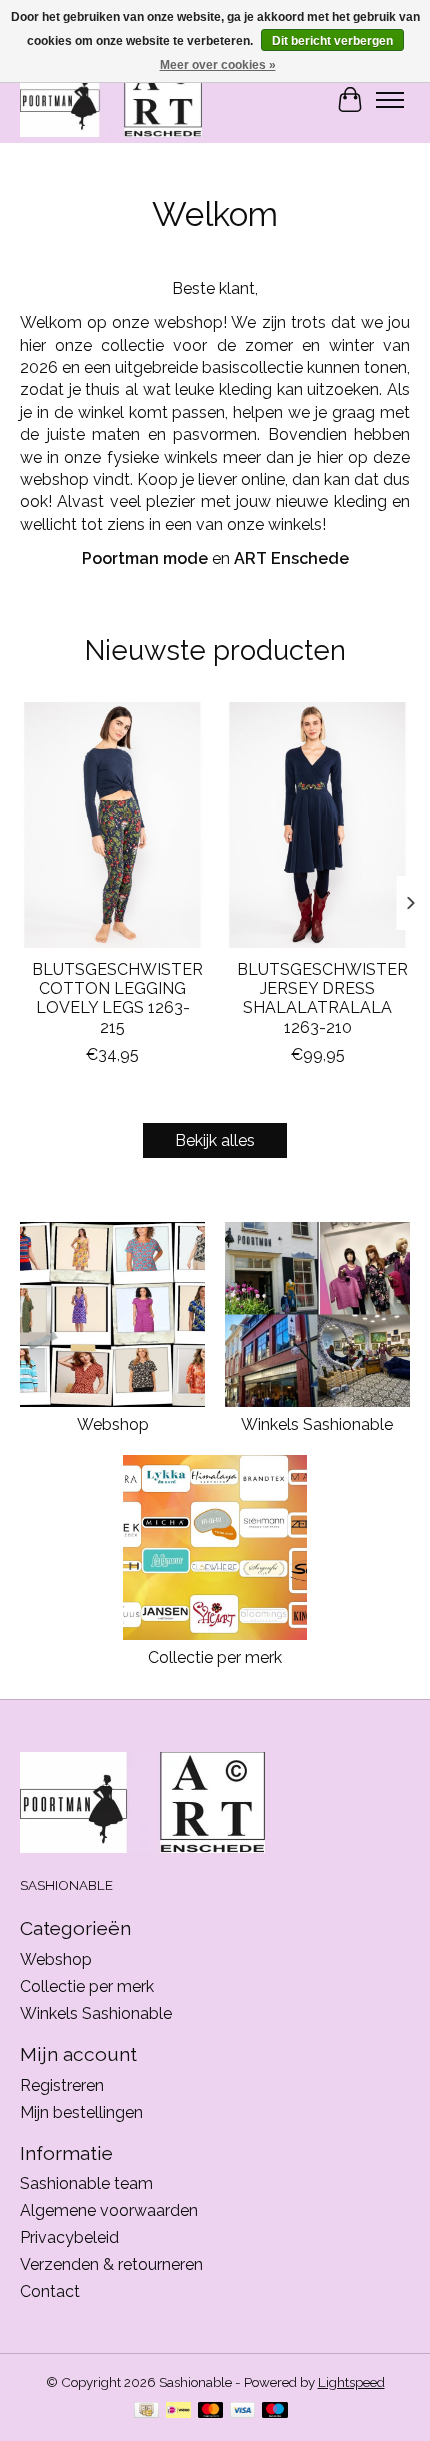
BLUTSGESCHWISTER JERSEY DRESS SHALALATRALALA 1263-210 (322, 998)
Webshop (113, 1424)
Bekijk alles (215, 1140)
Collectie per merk (215, 1657)
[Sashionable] (111, 99)
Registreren (62, 2085)
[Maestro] (275, 2411)
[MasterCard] (211, 2411)
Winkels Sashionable (317, 1424)
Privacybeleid (69, 2237)
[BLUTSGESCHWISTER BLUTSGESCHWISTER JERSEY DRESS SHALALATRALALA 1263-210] (317, 825)
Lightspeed (351, 2382)
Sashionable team (86, 2183)
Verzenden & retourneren (111, 2264)
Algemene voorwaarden (109, 2210)
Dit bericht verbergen (332, 41)
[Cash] (146, 2411)
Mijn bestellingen (81, 2112)
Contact (50, 2291)
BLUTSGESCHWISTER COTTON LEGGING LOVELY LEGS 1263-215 (117, 998)
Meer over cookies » (218, 65)
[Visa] (243, 2411)
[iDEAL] (178, 2411)
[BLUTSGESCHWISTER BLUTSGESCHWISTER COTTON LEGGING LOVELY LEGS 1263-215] (112, 825)
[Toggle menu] (390, 100)
